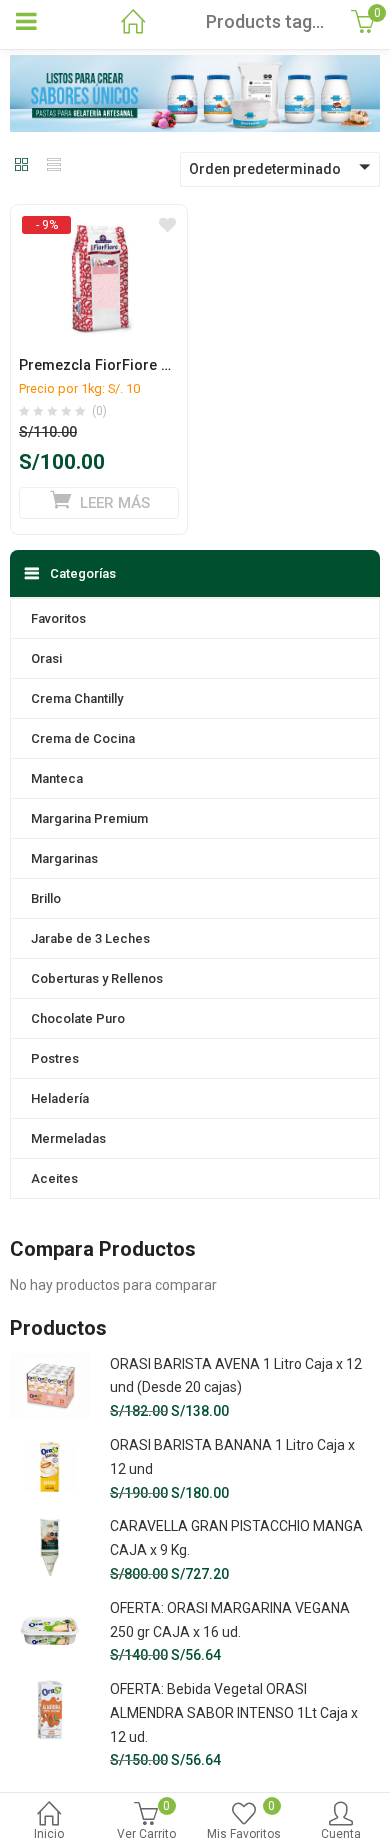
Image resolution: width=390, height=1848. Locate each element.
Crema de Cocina (83, 738)
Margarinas (64, 858)
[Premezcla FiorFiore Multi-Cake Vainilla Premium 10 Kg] (99, 224)
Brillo (46, 898)
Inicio (49, 1834)
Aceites (54, 1178)
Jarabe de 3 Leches (90, 938)
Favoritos (58, 618)
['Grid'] (22, 166)
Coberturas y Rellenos (97, 978)
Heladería (60, 1098)
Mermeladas (68, 1138)
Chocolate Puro (78, 1018)
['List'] (54, 166)
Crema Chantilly (77, 698)
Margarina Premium (89, 818)
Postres (55, 1058)
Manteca (57, 778)
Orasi (46, 658)
